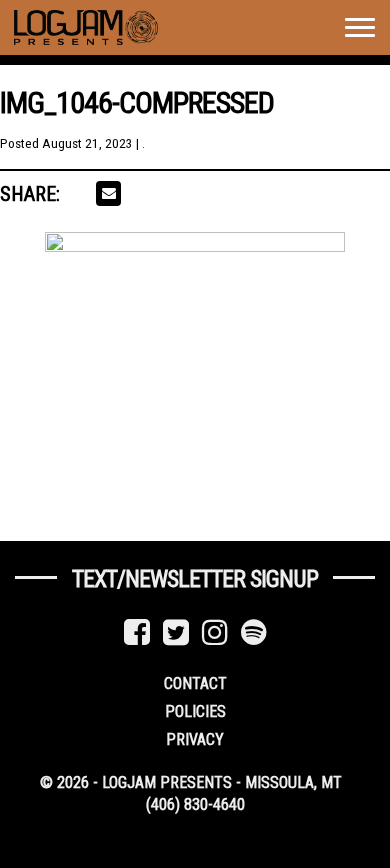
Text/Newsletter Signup (195, 579)
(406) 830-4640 (195, 804)
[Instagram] (215, 632)
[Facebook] (137, 632)
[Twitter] (176, 632)
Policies (195, 711)
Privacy (195, 739)
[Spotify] (254, 632)
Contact (195, 683)
